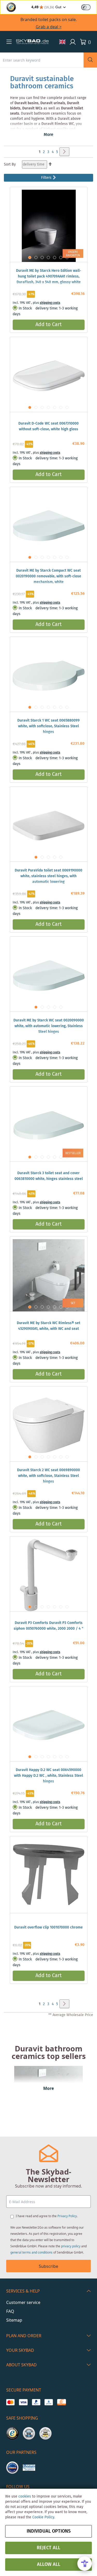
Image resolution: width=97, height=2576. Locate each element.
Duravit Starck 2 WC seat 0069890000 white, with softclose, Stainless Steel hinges (48, 1476)
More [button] (48, 135)
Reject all (48, 2548)
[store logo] (32, 42)
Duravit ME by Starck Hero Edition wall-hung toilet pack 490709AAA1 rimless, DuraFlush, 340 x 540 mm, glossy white (49, 276)
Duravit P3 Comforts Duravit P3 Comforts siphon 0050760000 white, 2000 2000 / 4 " (48, 1626)
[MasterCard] (10, 2402)
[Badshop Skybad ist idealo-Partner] (12, 2468)
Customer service (23, 2302)
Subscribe (48, 2266)
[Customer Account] (73, 42)
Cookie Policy (43, 2517)
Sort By (10, 164)
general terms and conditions (31, 2252)
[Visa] (23, 2402)
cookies (25, 2496)
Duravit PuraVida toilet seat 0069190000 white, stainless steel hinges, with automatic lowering (48, 876)
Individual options (49, 2531)
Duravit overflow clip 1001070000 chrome (48, 1927)
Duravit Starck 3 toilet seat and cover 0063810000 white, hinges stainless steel (49, 1176)
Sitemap (14, 2320)
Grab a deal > (49, 27)
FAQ (10, 2311)
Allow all (49, 2565)
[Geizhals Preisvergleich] (29, 2468)
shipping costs (50, 303)
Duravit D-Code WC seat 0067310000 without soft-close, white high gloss (48, 426)
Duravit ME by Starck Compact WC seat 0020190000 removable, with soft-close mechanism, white (48, 576)
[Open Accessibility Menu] (85, 2564)
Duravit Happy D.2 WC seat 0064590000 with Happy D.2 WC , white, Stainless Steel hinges (48, 1776)
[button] (9, 42)
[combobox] (42, 60)
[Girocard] (49, 2402)
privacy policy (71, 2246)
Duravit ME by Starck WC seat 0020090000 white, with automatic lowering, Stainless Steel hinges (49, 1026)
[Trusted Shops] (12, 2433)
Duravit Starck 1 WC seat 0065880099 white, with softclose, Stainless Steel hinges (48, 726)
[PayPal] (36, 2402)
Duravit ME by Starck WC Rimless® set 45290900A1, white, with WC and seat (48, 1326)
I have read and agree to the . (47, 2216)
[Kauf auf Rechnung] (61, 2402)
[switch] (86, 7)
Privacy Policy (67, 2216)
